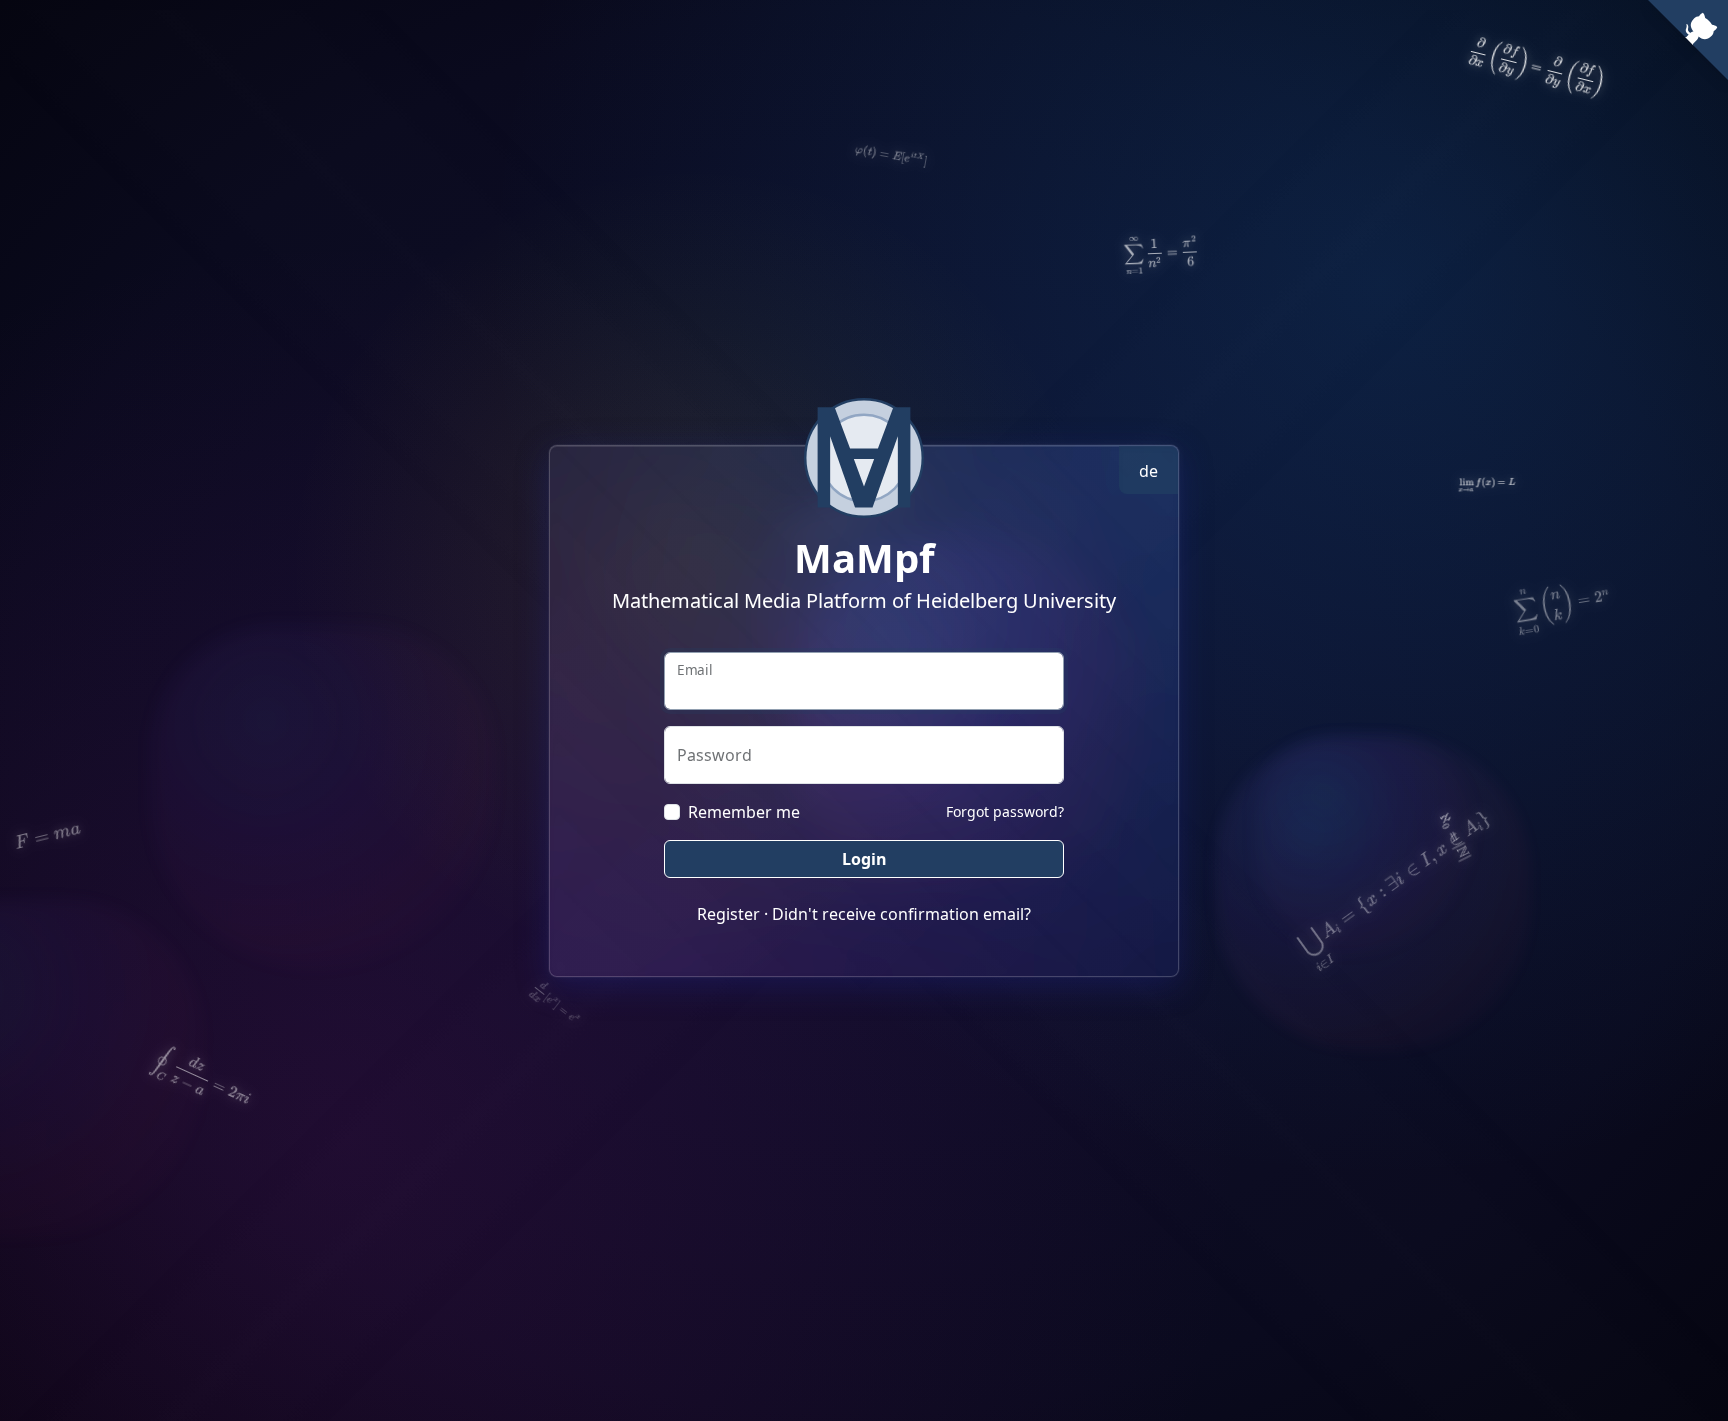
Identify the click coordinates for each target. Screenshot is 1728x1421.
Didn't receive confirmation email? (901, 914)
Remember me (744, 812)
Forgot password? (1005, 811)
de (1148, 471)
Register (728, 914)
